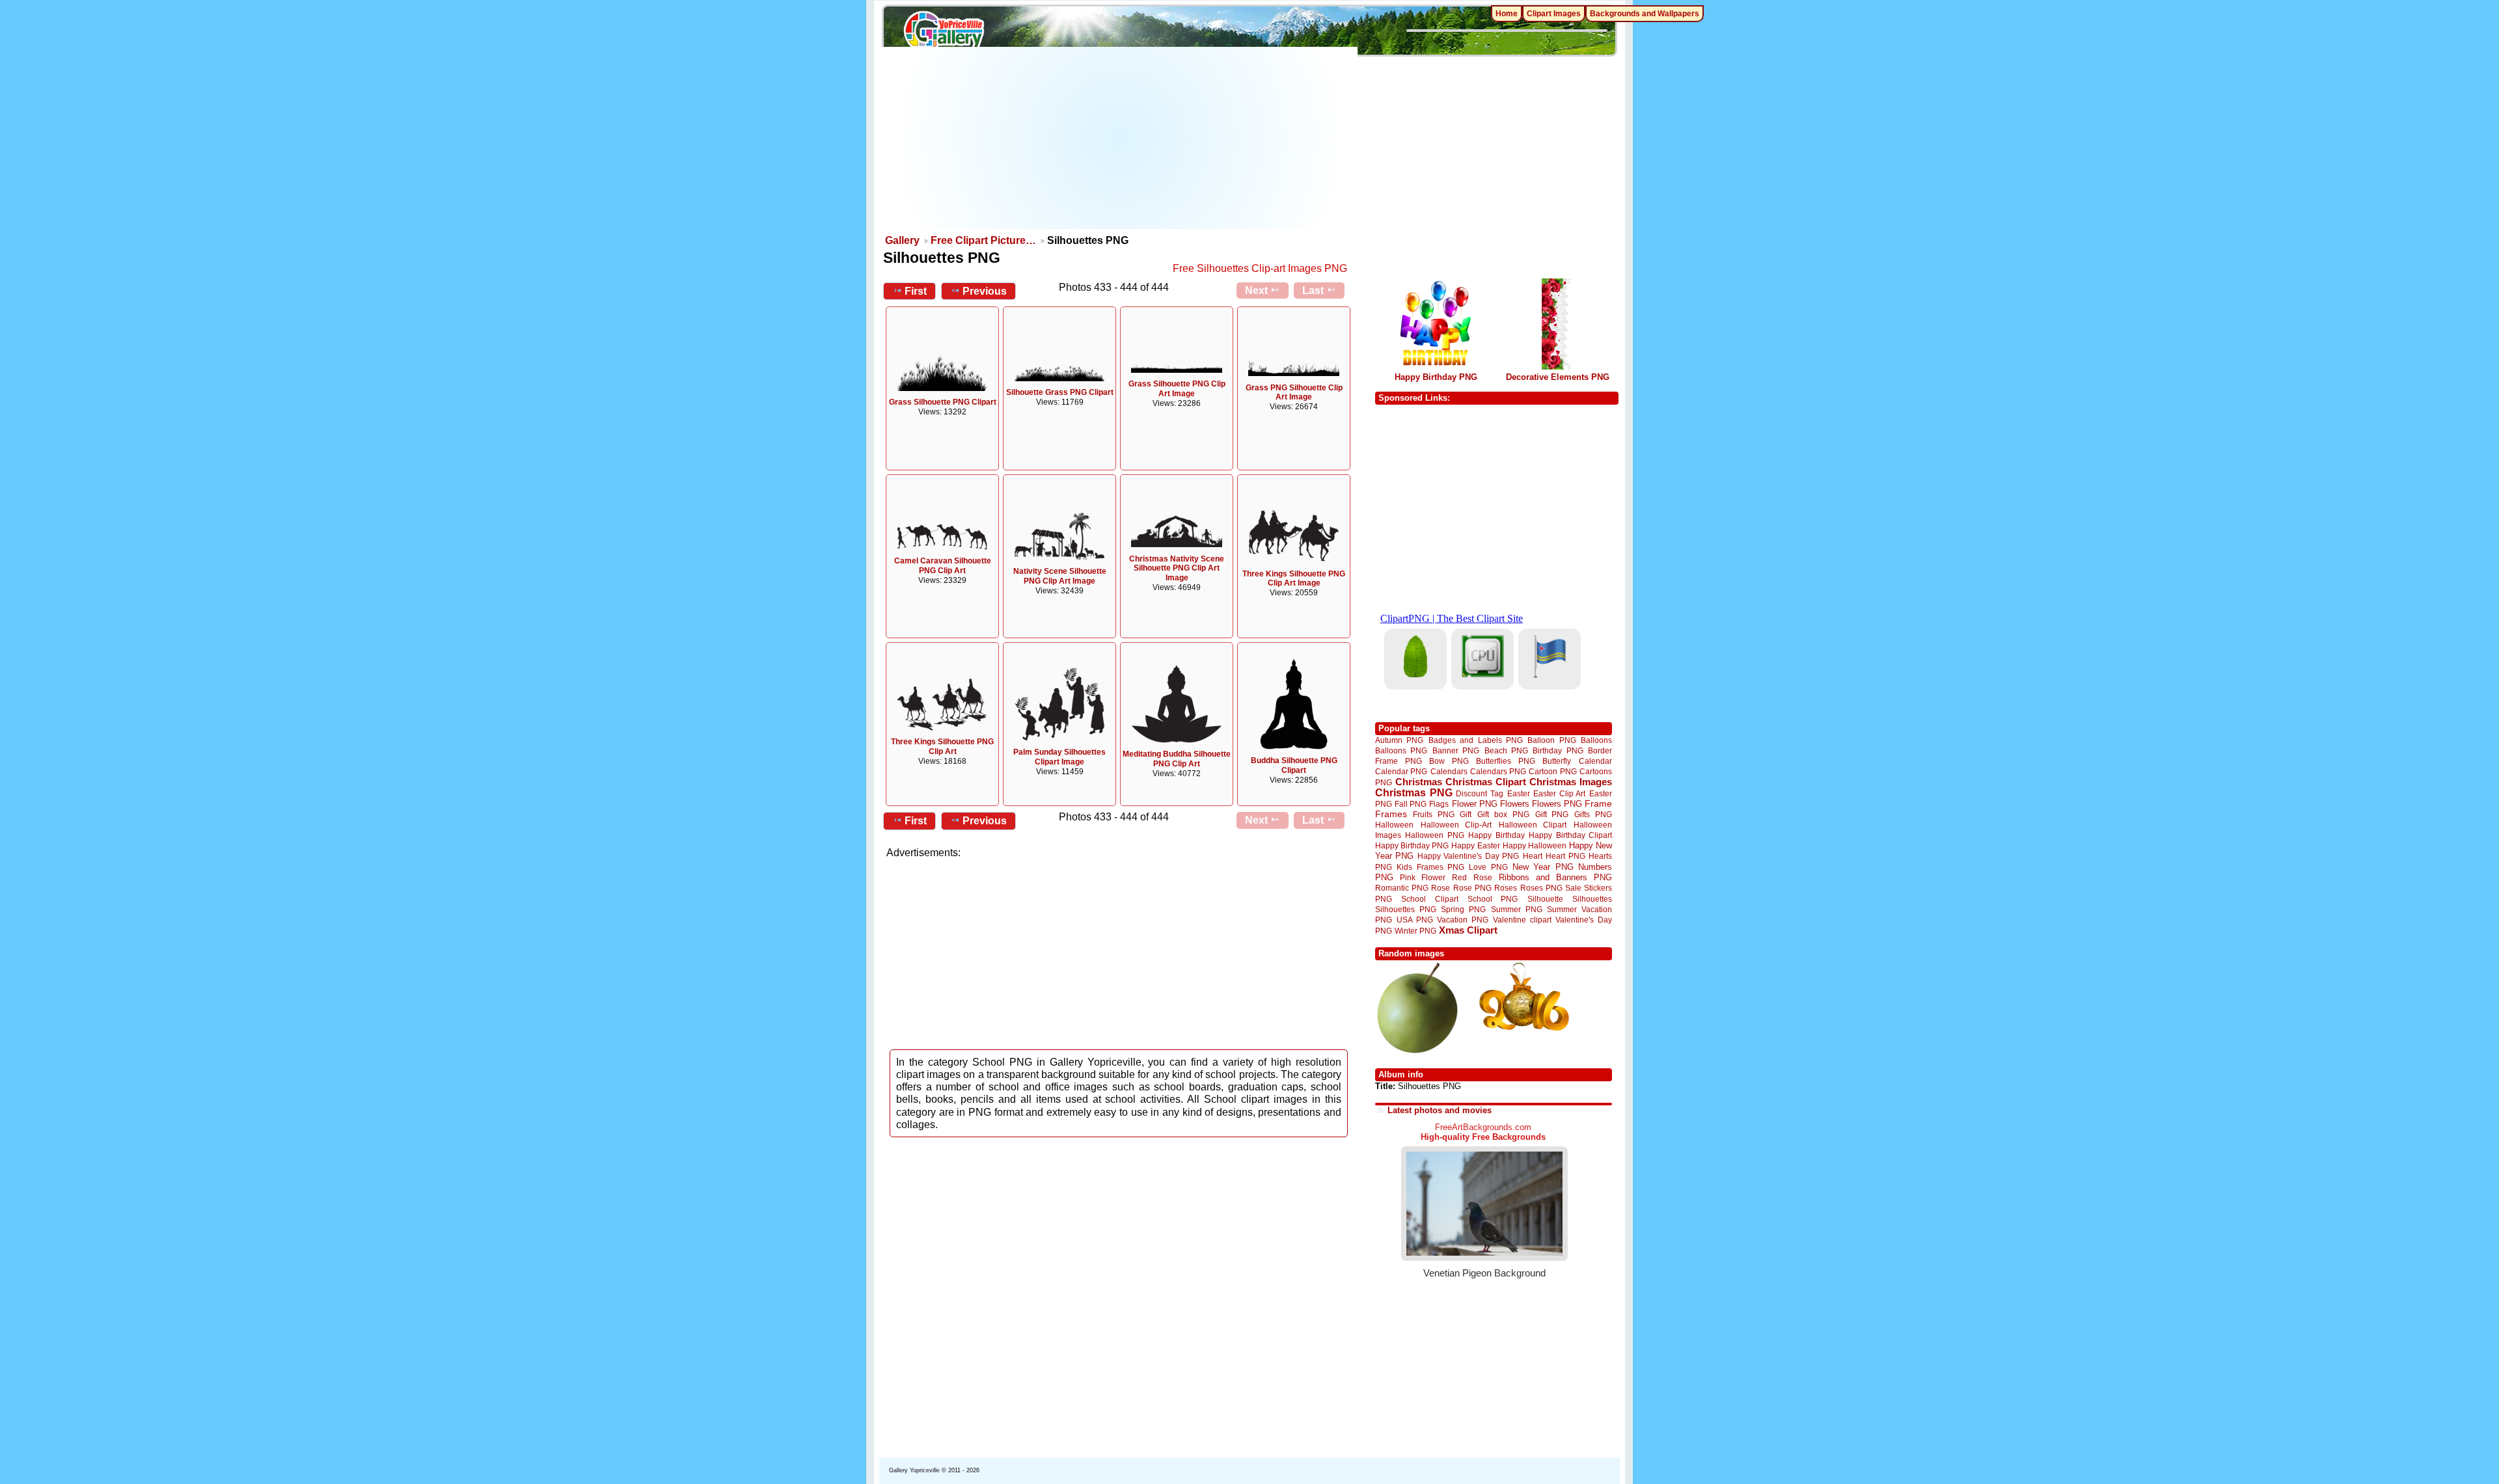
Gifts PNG (1593, 814)
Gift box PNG (1503, 814)
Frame (1598, 804)
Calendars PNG (1498, 771)
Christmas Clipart (1486, 782)
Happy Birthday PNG (1436, 377)
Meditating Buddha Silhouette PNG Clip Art (1177, 759)
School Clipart (1429, 899)
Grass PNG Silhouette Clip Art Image (1294, 393)
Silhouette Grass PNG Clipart (1060, 392)
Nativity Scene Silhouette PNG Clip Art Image (1060, 576)
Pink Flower (1423, 877)
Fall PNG (1411, 804)
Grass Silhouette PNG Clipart (943, 402)
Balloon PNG (1551, 740)
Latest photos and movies (1440, 1110)
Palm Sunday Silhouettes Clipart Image (1059, 757)
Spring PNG (1463, 909)
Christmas (1419, 782)
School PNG (1493, 899)
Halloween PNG (1434, 835)
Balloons (1596, 740)
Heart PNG (1565, 856)
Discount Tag (1480, 793)
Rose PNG (1472, 888)
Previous (985, 291)
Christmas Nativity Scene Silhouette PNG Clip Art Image (1177, 569)
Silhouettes (1592, 899)
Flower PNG (1475, 804)
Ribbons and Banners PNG (1555, 877)
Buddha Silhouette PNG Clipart (1294, 765)
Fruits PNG (1434, 814)
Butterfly (1557, 761)
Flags (1439, 804)
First (916, 291)
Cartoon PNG (1552, 771)
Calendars (1449, 771)
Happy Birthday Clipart (1570, 835)
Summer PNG (1517, 909)
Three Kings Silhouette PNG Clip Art (942, 747)
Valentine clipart (1522, 920)
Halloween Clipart (1533, 825)
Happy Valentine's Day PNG (1468, 856)
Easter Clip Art (1559, 793)
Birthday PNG (1558, 750)
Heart (1533, 856)
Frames (1391, 814)
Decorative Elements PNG (1558, 377)
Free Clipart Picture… (983, 240)
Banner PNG (1456, 750)
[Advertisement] (1120, 138)
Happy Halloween (1535, 845)
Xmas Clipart (1468, 930)
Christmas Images (1571, 782)
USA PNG (1415, 920)
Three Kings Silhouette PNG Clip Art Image (1294, 579)
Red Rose (1472, 877)
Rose (1441, 888)
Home (1507, 14)
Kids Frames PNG (1430, 867)
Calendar (1595, 761)
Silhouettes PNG (1406, 909)
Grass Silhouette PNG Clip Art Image (1177, 389)
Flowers (1515, 804)
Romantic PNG (1402, 888)
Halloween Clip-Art (1456, 825)
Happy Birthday (1496, 835)
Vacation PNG (1463, 920)
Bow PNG (1449, 761)
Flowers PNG (1557, 804)
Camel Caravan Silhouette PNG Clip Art (943, 566)
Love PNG (1488, 867)
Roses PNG (1541, 888)
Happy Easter (1475, 845)
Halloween (1394, 825)
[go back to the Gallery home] (944, 33)
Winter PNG (1415, 931)
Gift (1466, 814)
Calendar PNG (1401, 771)
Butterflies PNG (1506, 761)
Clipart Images (1554, 14)
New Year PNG (1543, 867)
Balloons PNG (1401, 750)
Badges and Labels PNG (1476, 740)
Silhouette (1545, 899)
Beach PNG (1506, 750)
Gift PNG (1552, 814)
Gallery (902, 240)
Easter (1519, 793)
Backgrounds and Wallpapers (1645, 14)
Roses (1506, 888)
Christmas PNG (1414, 793)
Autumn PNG (1399, 740)
